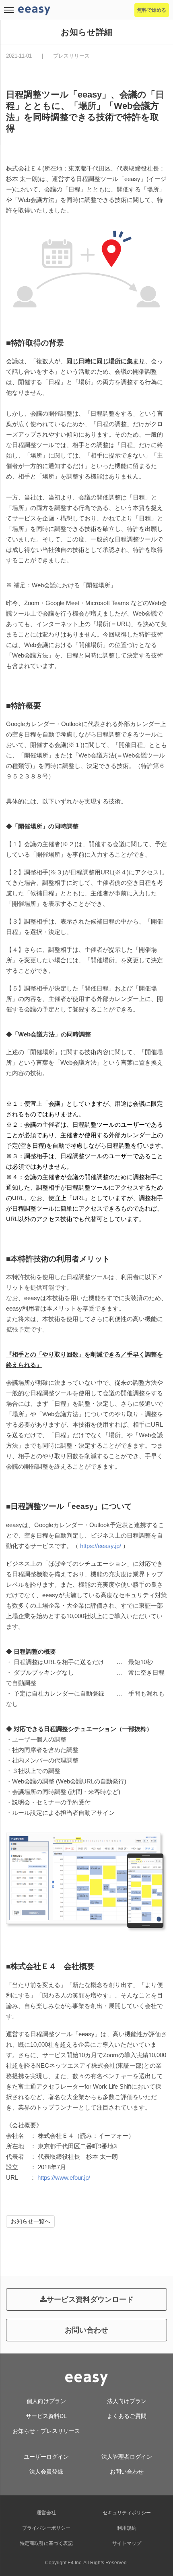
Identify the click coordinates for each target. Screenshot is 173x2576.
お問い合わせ (86, 2330)
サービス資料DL (46, 2416)
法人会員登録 (46, 2472)
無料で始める (152, 10)
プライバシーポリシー (46, 2528)
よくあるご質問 (127, 2416)
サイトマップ (127, 2543)
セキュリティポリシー (127, 2513)
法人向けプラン (127, 2401)
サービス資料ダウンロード (90, 2299)
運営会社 (46, 2513)
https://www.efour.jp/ (64, 2178)
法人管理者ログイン (127, 2457)
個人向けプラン (46, 2401)
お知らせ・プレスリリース (46, 2431)
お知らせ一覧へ (31, 2221)
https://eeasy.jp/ (101, 1546)
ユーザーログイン (46, 2457)
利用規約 (127, 2528)
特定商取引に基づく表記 (46, 2543)
